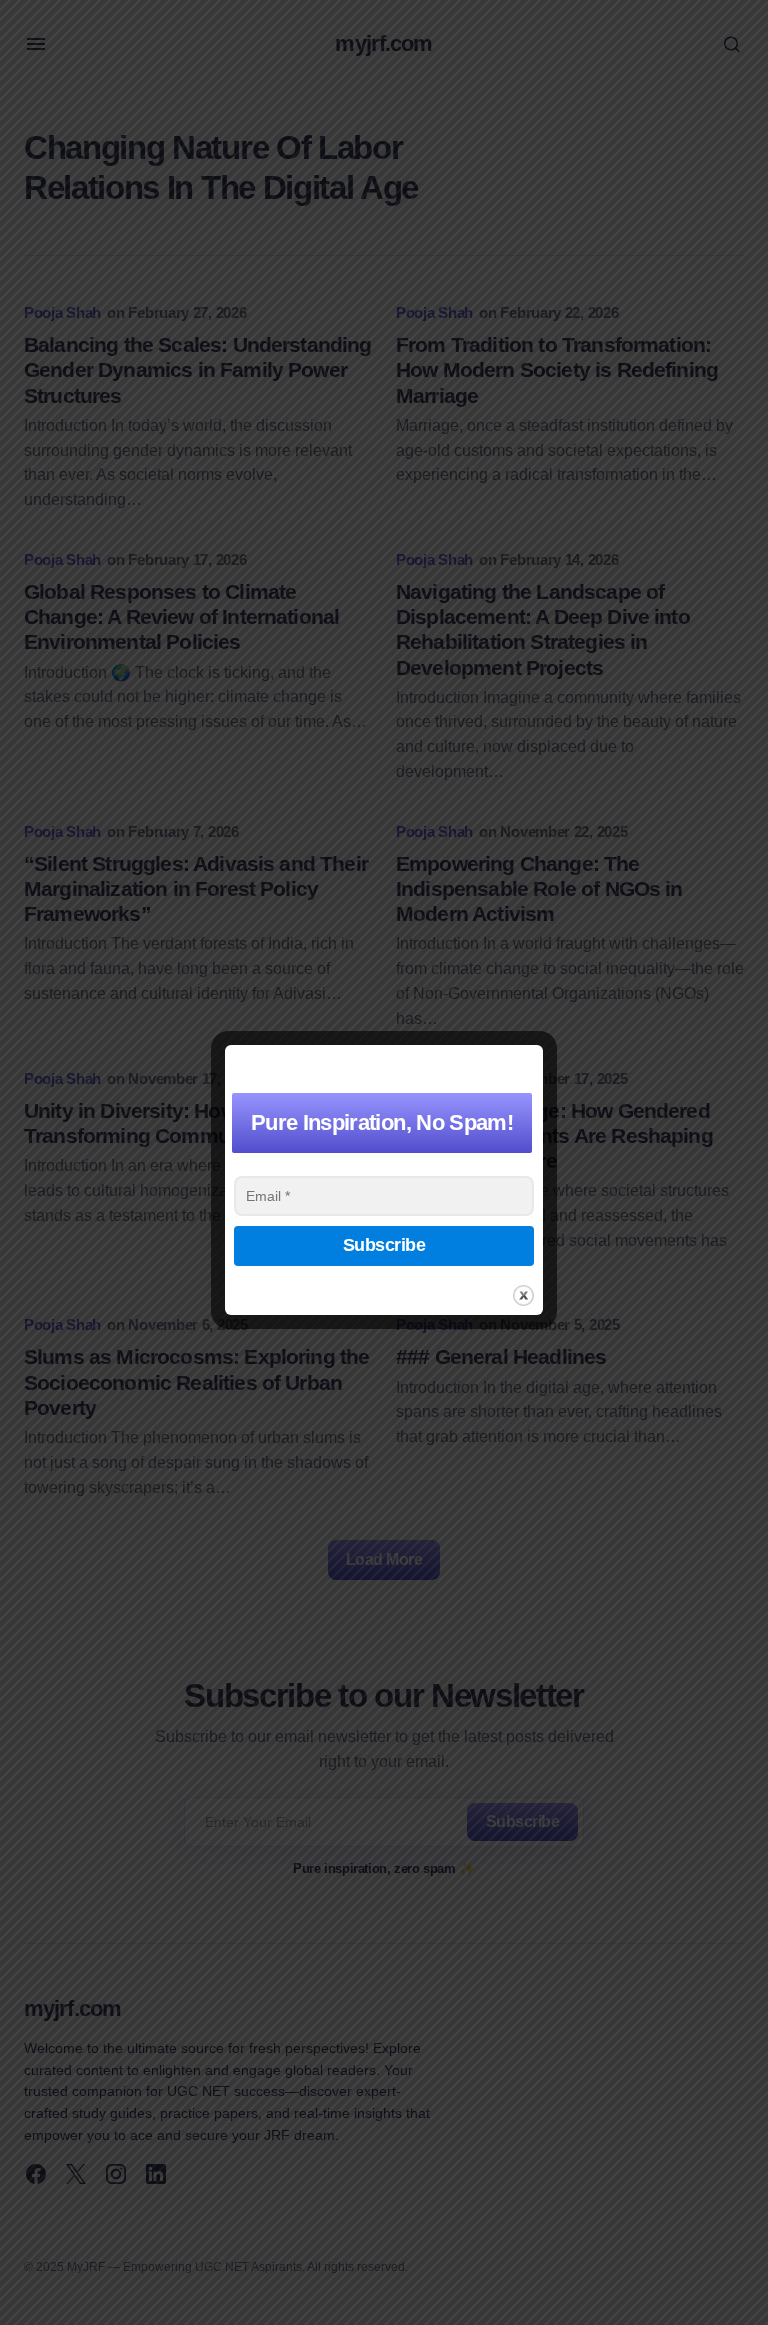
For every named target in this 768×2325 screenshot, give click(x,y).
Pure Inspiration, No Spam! (382, 1122)
